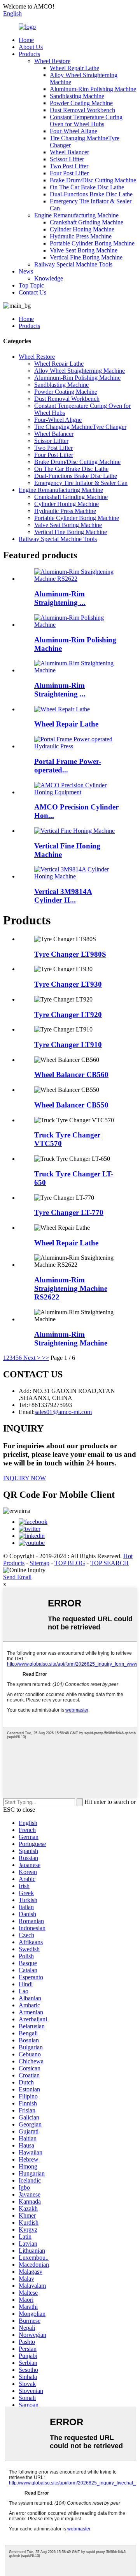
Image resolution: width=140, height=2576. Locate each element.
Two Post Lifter (69, 166)
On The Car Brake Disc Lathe (87, 187)
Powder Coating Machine (81, 103)
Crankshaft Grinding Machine (87, 222)
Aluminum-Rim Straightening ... (60, 598)
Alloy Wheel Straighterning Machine (80, 371)
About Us (31, 47)
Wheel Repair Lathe (74, 68)
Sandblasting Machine (77, 96)
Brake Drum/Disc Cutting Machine (93, 180)
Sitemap (39, 1563)
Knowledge (49, 278)
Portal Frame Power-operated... (68, 766)
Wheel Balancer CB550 (71, 1105)
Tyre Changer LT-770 (69, 1212)
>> (45, 1358)
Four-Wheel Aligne (73, 131)
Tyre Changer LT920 (68, 1015)
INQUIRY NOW (24, 1478)
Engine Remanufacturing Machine (76, 215)
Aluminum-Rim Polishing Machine (93, 89)
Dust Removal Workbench (82, 110)
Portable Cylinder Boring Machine (92, 243)
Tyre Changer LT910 (68, 1045)
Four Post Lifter (69, 173)
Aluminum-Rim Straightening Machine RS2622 (71, 1288)
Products (29, 54)
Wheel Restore (52, 61)
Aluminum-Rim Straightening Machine (71, 1339)
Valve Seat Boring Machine (84, 250)
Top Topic (31, 285)
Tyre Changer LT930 (68, 984)
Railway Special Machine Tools (73, 264)
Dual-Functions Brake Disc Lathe (91, 194)
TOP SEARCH (109, 1563)
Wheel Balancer (69, 152)
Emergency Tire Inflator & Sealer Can (81, 483)
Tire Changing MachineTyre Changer (80, 427)
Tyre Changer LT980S (70, 954)
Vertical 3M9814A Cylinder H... (63, 896)
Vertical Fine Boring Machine (86, 257)
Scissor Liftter (67, 159)
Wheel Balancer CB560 (71, 1075)
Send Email (17, 1577)
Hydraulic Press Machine (81, 236)
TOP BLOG (70, 1563)
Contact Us (32, 292)
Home (26, 40)
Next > (32, 1358)
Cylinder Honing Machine (82, 229)
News (26, 271)
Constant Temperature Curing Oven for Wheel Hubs (86, 121)
